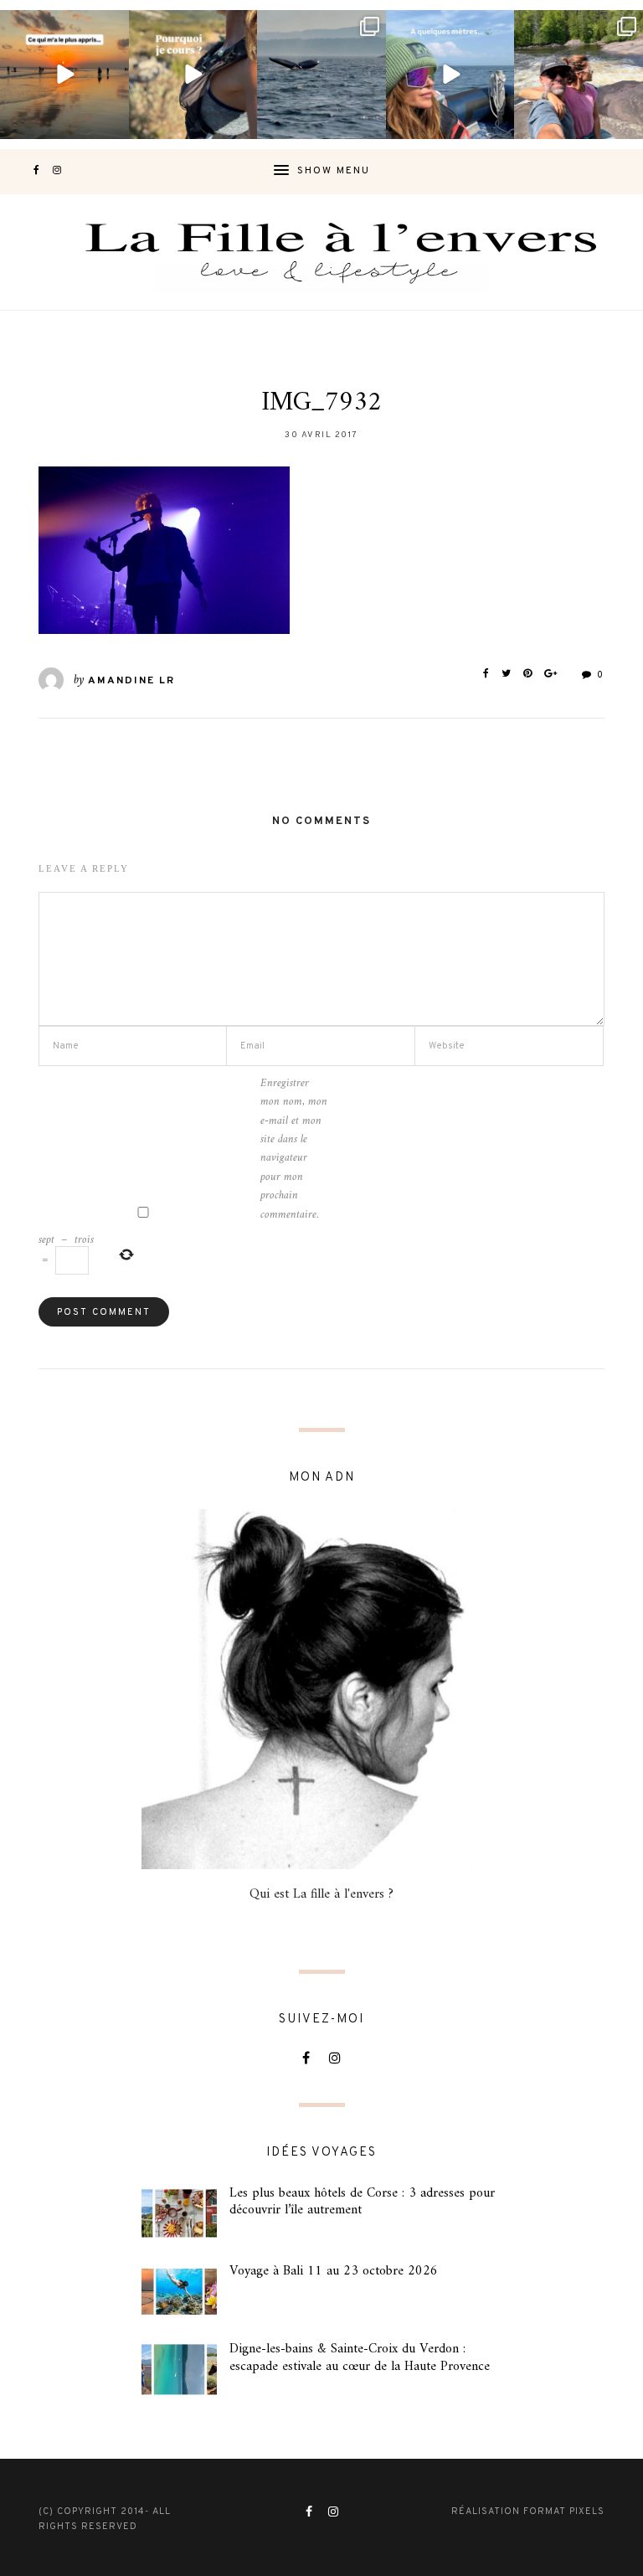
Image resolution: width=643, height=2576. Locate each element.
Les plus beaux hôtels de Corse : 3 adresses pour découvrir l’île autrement (362, 2202)
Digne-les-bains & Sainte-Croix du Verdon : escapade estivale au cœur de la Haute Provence (360, 2358)
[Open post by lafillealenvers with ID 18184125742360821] (450, 75)
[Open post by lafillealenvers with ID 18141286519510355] (579, 75)
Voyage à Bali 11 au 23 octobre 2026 (334, 2271)
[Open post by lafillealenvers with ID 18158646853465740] (321, 75)
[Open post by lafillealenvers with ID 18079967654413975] (193, 75)
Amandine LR (131, 681)
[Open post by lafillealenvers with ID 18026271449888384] (64, 75)
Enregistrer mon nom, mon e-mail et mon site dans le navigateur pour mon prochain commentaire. (294, 1149)
